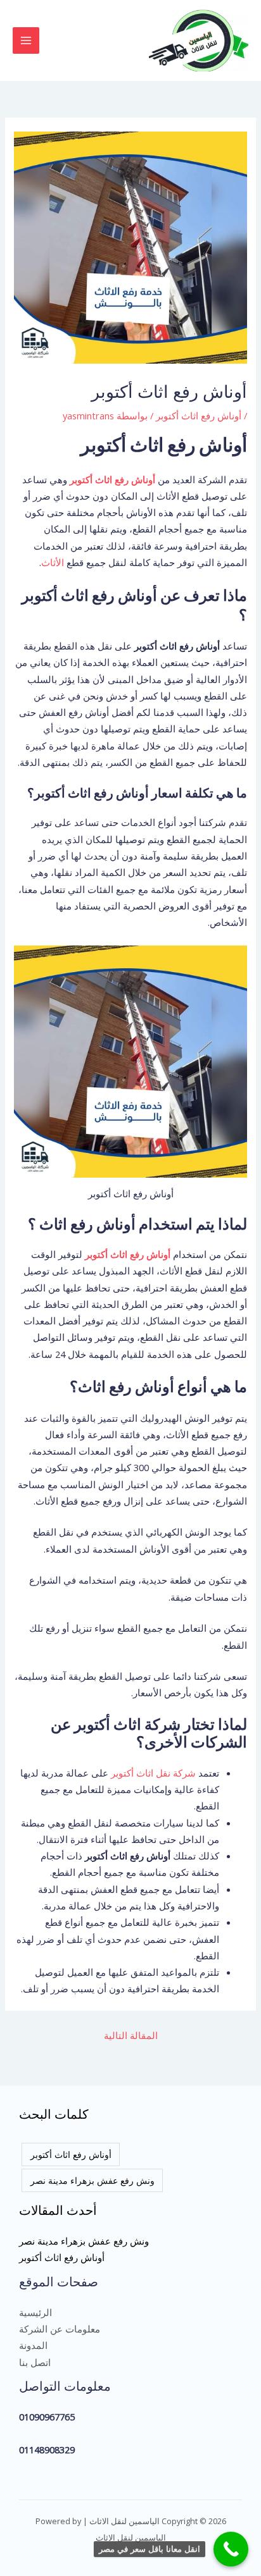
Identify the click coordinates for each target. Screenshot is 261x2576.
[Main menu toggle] (26, 40)
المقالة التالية (131, 2035)
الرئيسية (35, 2312)
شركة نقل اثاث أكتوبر (153, 1773)
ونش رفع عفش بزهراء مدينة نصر (92, 2180)
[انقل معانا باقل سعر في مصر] (231, 2549)
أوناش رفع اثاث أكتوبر (199, 416)
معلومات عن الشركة (60, 2329)
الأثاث (53, 562)
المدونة (33, 2345)
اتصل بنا (35, 2362)
